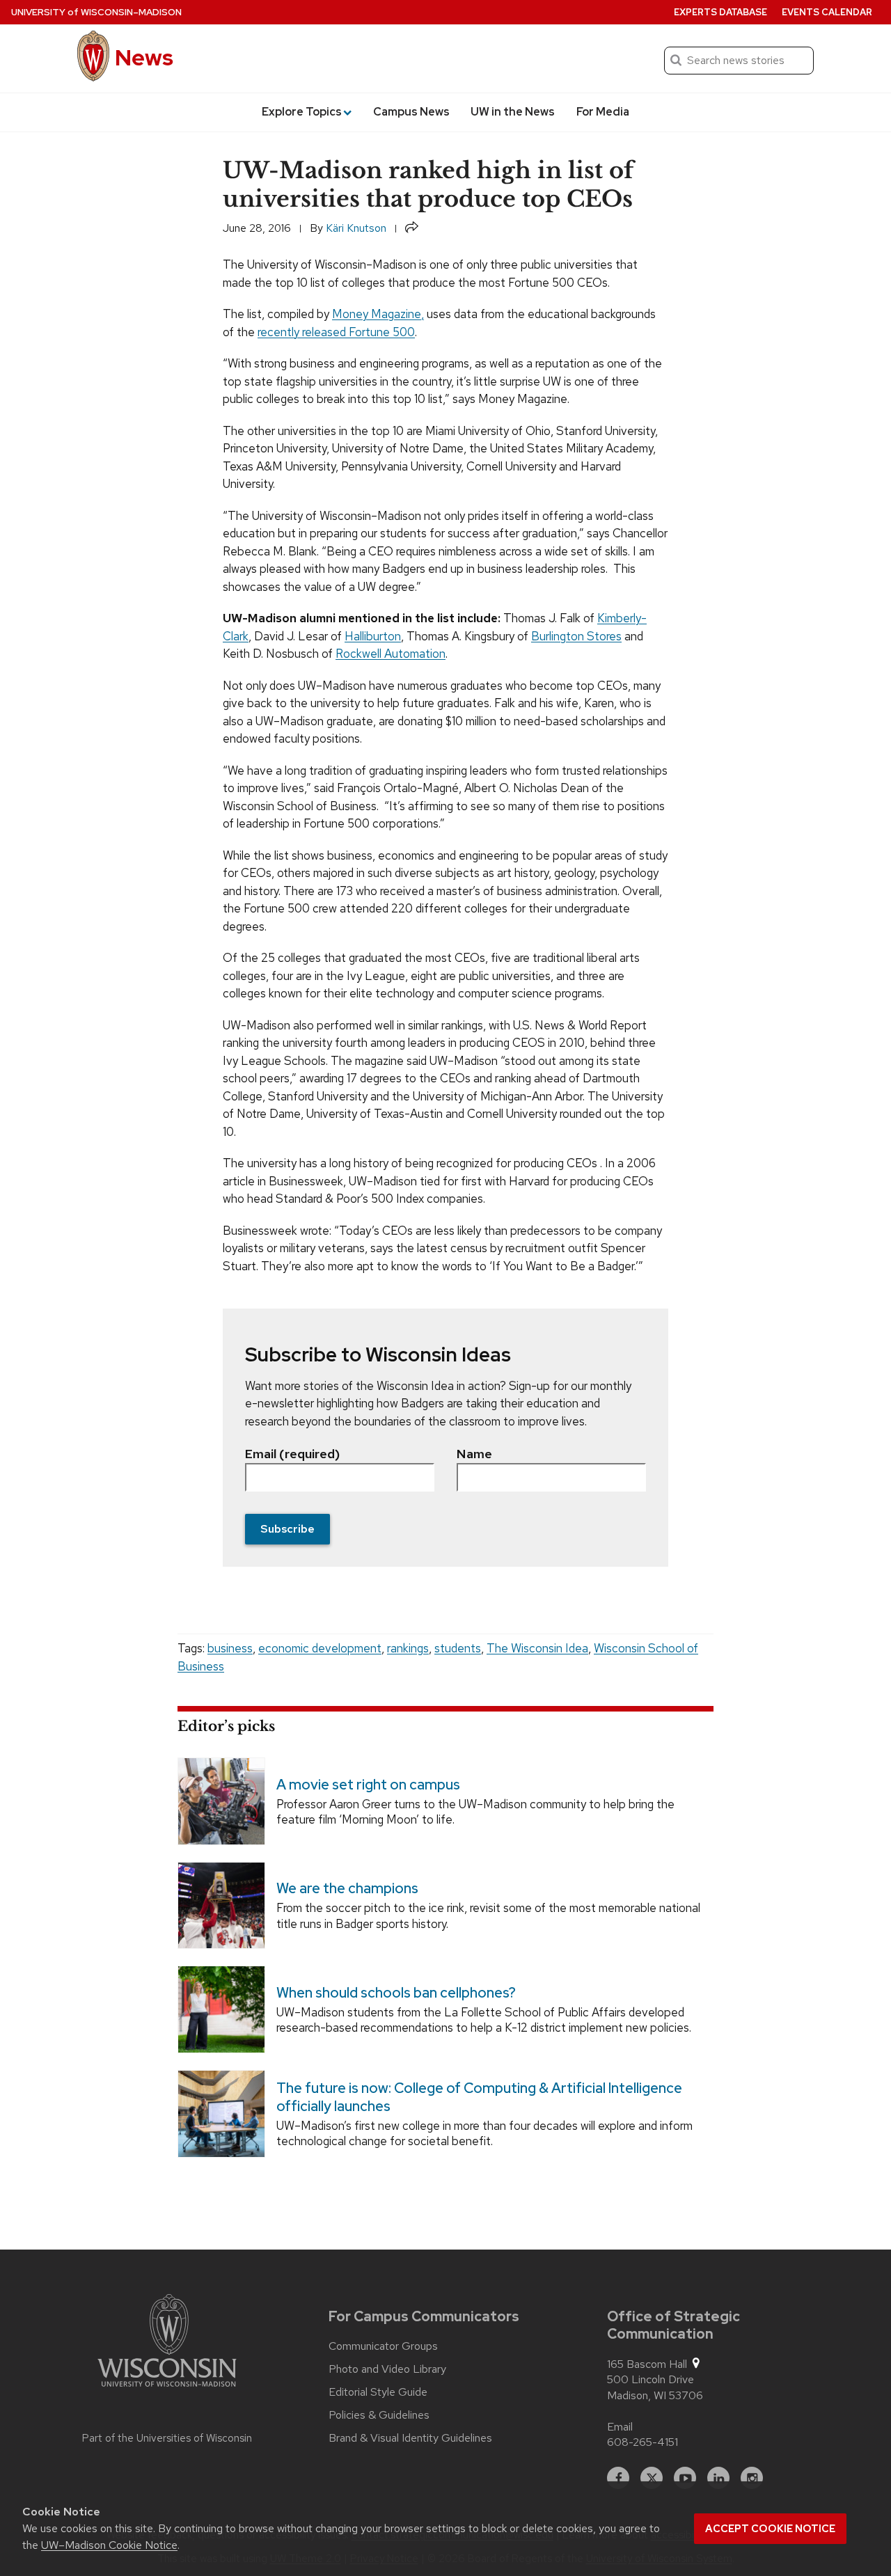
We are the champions (347, 1889)
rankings (408, 1648)
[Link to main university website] (167, 2343)
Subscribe (287, 1529)
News (144, 57)
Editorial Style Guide (378, 2392)
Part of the (167, 2438)
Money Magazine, (378, 314)
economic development (320, 1648)
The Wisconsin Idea (537, 1648)
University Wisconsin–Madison (96, 12)
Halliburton (373, 636)
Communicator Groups (383, 2346)
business (230, 1648)
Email (620, 2427)
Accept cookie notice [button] (770, 2529)
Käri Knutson (356, 228)
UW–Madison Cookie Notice (109, 2545)
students (458, 1648)
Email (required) (292, 1454)
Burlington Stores (576, 636)
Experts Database (720, 12)
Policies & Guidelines (379, 2415)
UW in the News (513, 112)
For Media (603, 112)
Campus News (411, 112)
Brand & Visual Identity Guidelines (410, 2438)
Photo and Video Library (387, 2369)
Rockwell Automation (391, 654)
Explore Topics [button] (302, 112)
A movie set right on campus (368, 1785)
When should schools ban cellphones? (396, 1993)
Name (474, 1454)
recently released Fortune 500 (336, 332)
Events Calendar (827, 12)
